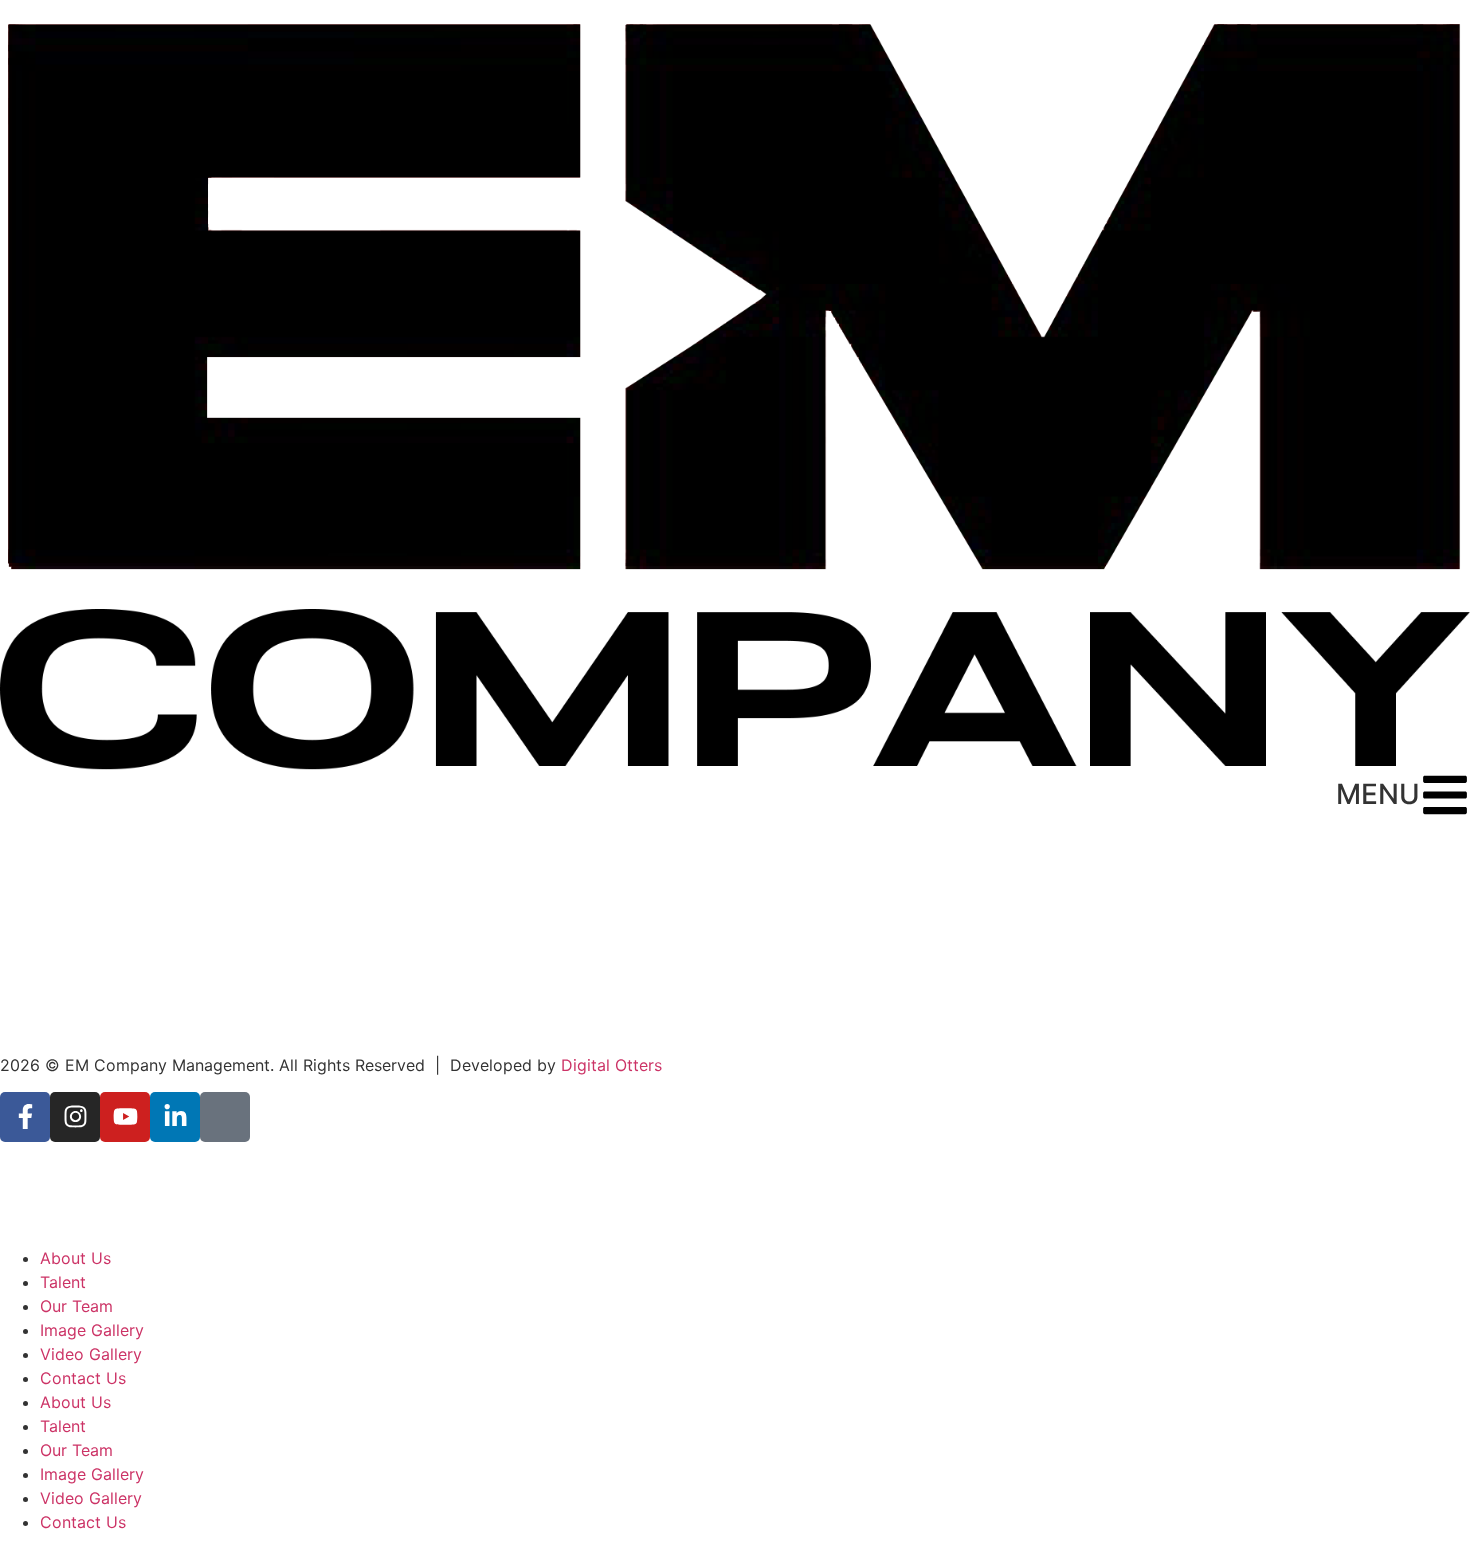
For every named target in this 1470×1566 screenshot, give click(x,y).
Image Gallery (92, 1330)
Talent (63, 1282)
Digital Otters (611, 1065)
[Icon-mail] (225, 1117)
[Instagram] (75, 1117)
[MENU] (1445, 795)
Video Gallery (91, 1354)
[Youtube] (125, 1117)
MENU (1378, 794)
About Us (75, 1258)
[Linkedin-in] (175, 1117)
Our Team (76, 1306)
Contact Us (83, 1378)
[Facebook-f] (25, 1117)
